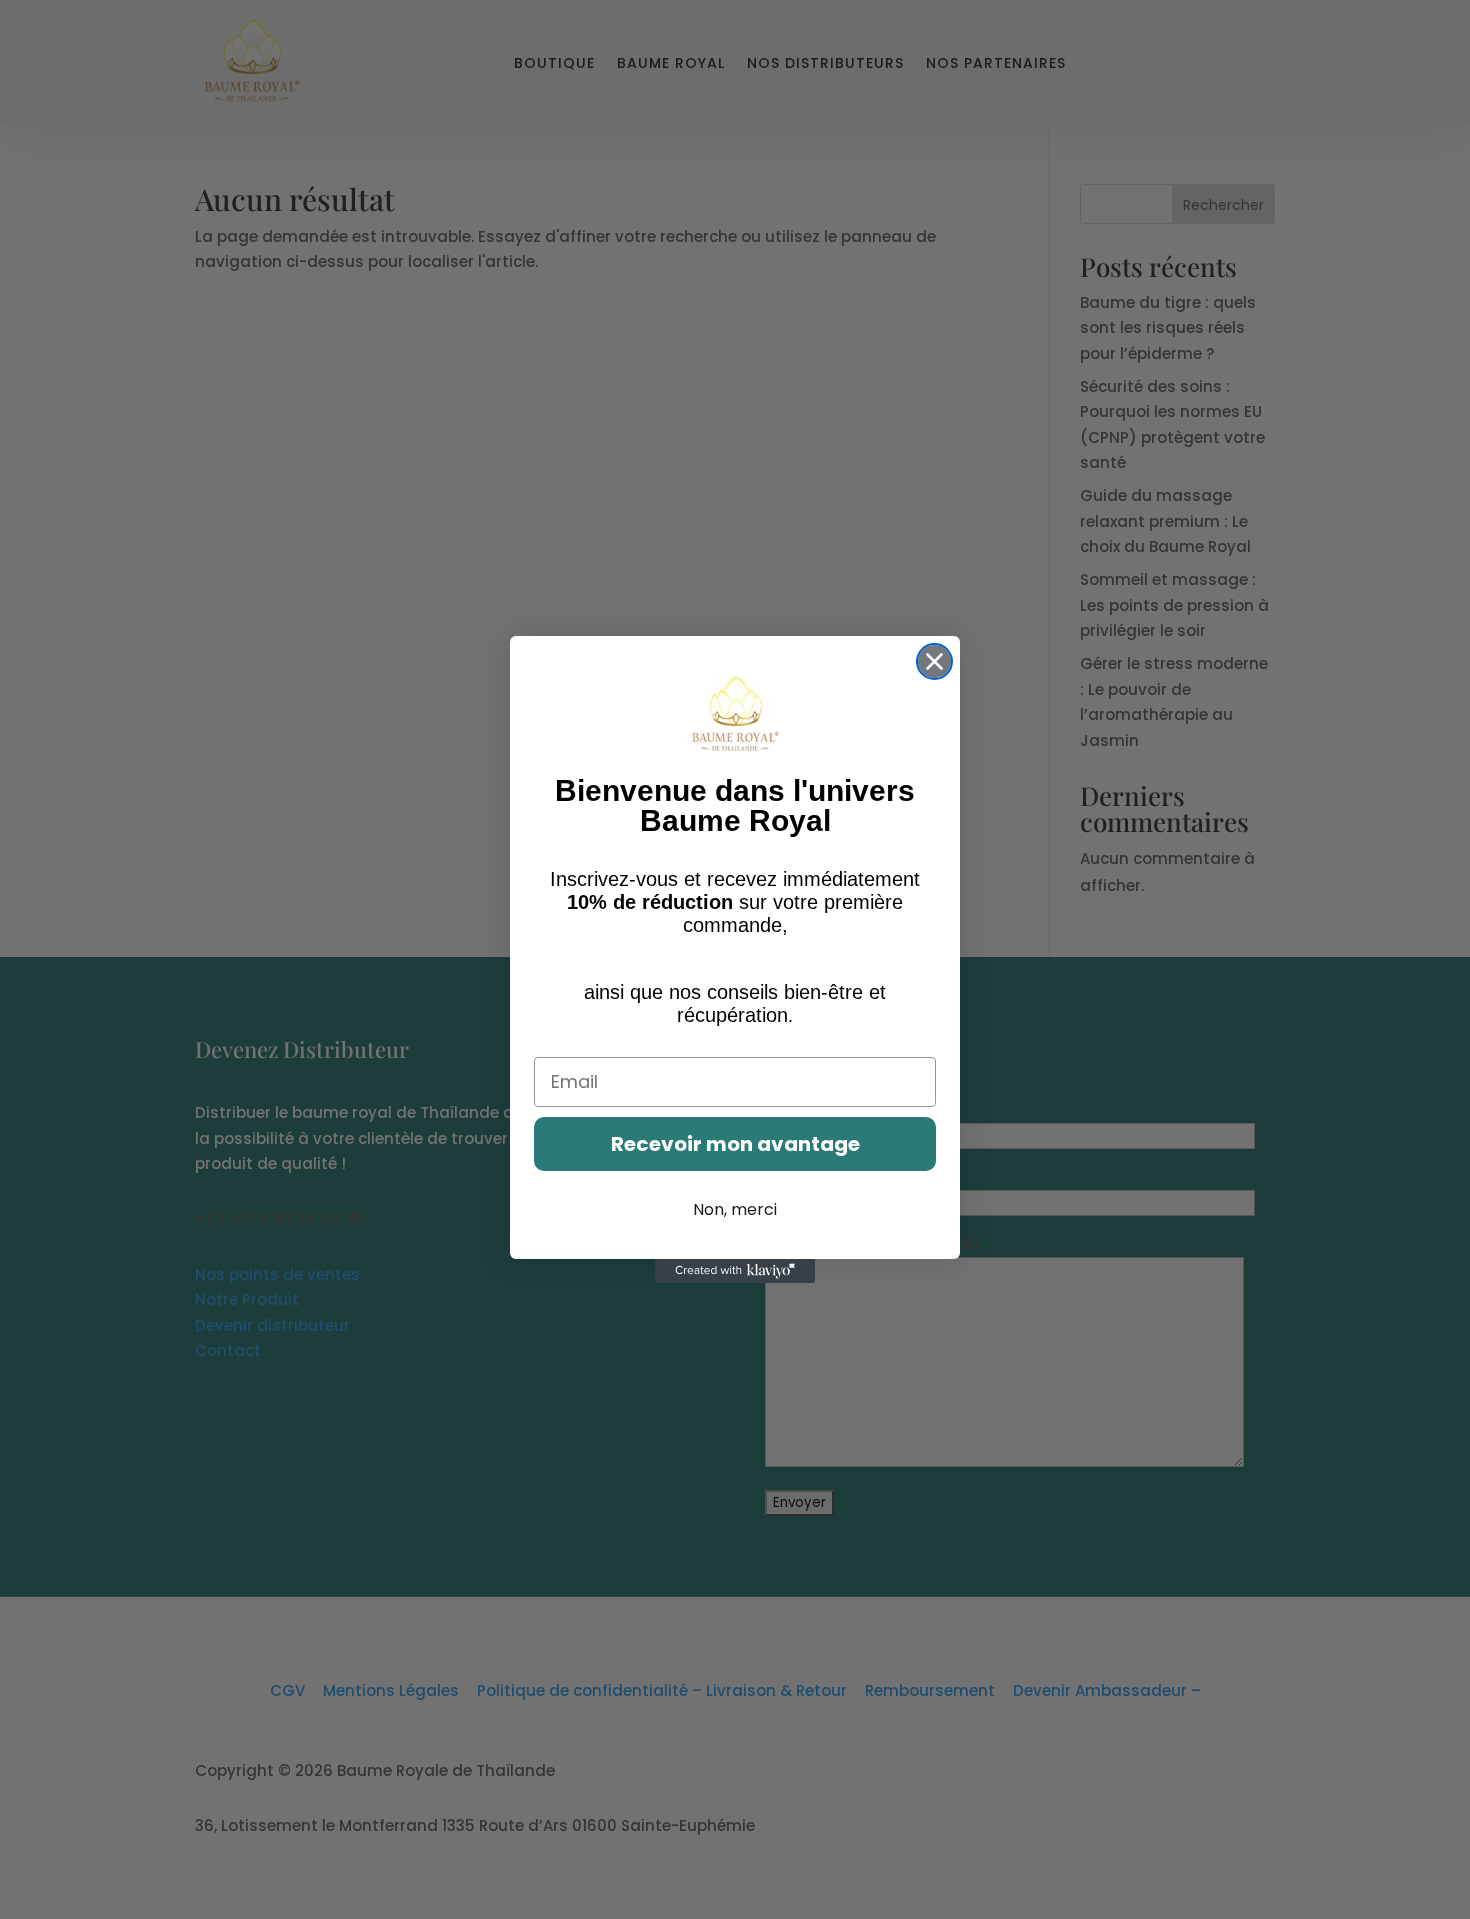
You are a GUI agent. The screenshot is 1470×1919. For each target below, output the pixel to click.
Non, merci (735, 1209)
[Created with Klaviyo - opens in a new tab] (735, 1271)
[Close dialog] (934, 661)
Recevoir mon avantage (735, 1144)
